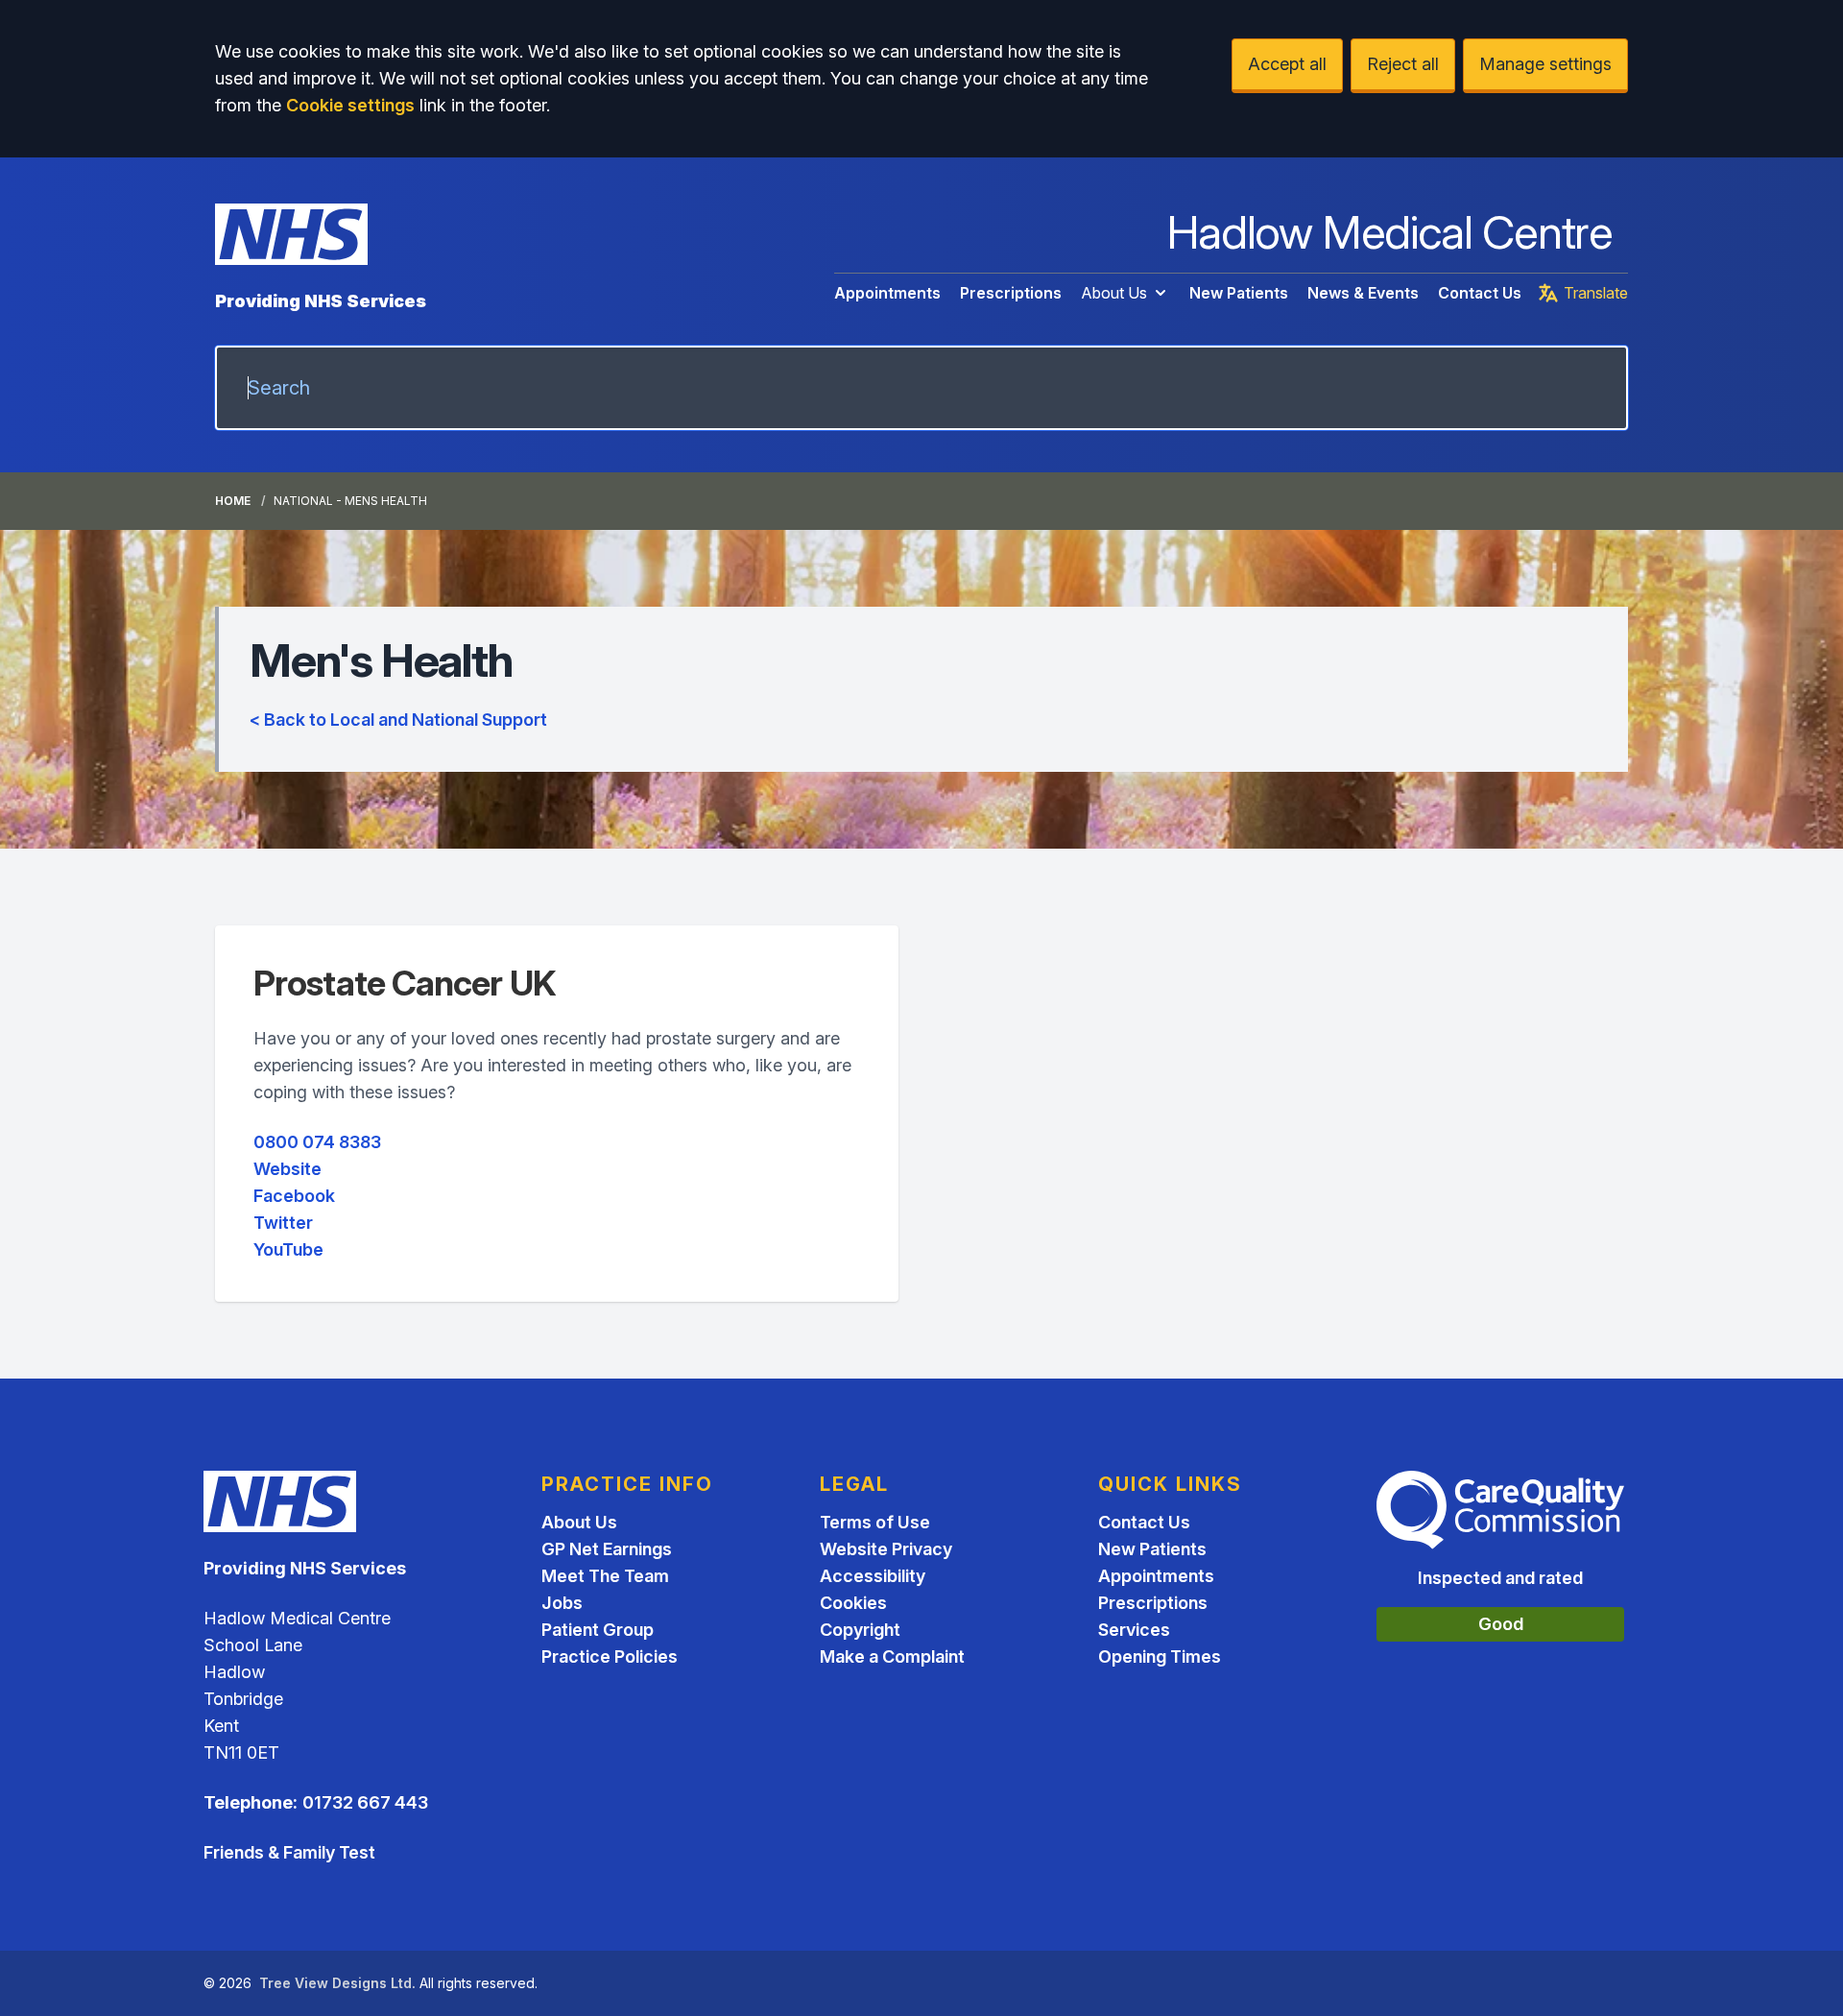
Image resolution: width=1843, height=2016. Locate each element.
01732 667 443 (365, 1802)
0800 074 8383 (317, 1142)
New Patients (1239, 293)
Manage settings (1545, 64)
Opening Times (1160, 1656)
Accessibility (873, 1576)
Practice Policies (610, 1656)
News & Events (1363, 293)
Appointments (887, 293)
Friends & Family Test (289, 1852)
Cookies (853, 1603)
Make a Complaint (892, 1656)
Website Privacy (886, 1549)
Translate (1596, 293)
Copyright (860, 1630)
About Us (1114, 293)
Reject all (1403, 64)
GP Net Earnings (607, 1549)
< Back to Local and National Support (398, 720)
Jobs (562, 1603)
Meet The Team (605, 1576)
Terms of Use (875, 1522)
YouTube (288, 1249)
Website (287, 1169)
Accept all (1287, 64)
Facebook (294, 1196)
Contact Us (1480, 293)
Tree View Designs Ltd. (337, 1983)
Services (1134, 1630)
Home (233, 501)
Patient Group (598, 1630)
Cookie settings (350, 105)
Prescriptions (1011, 293)
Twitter (283, 1223)
